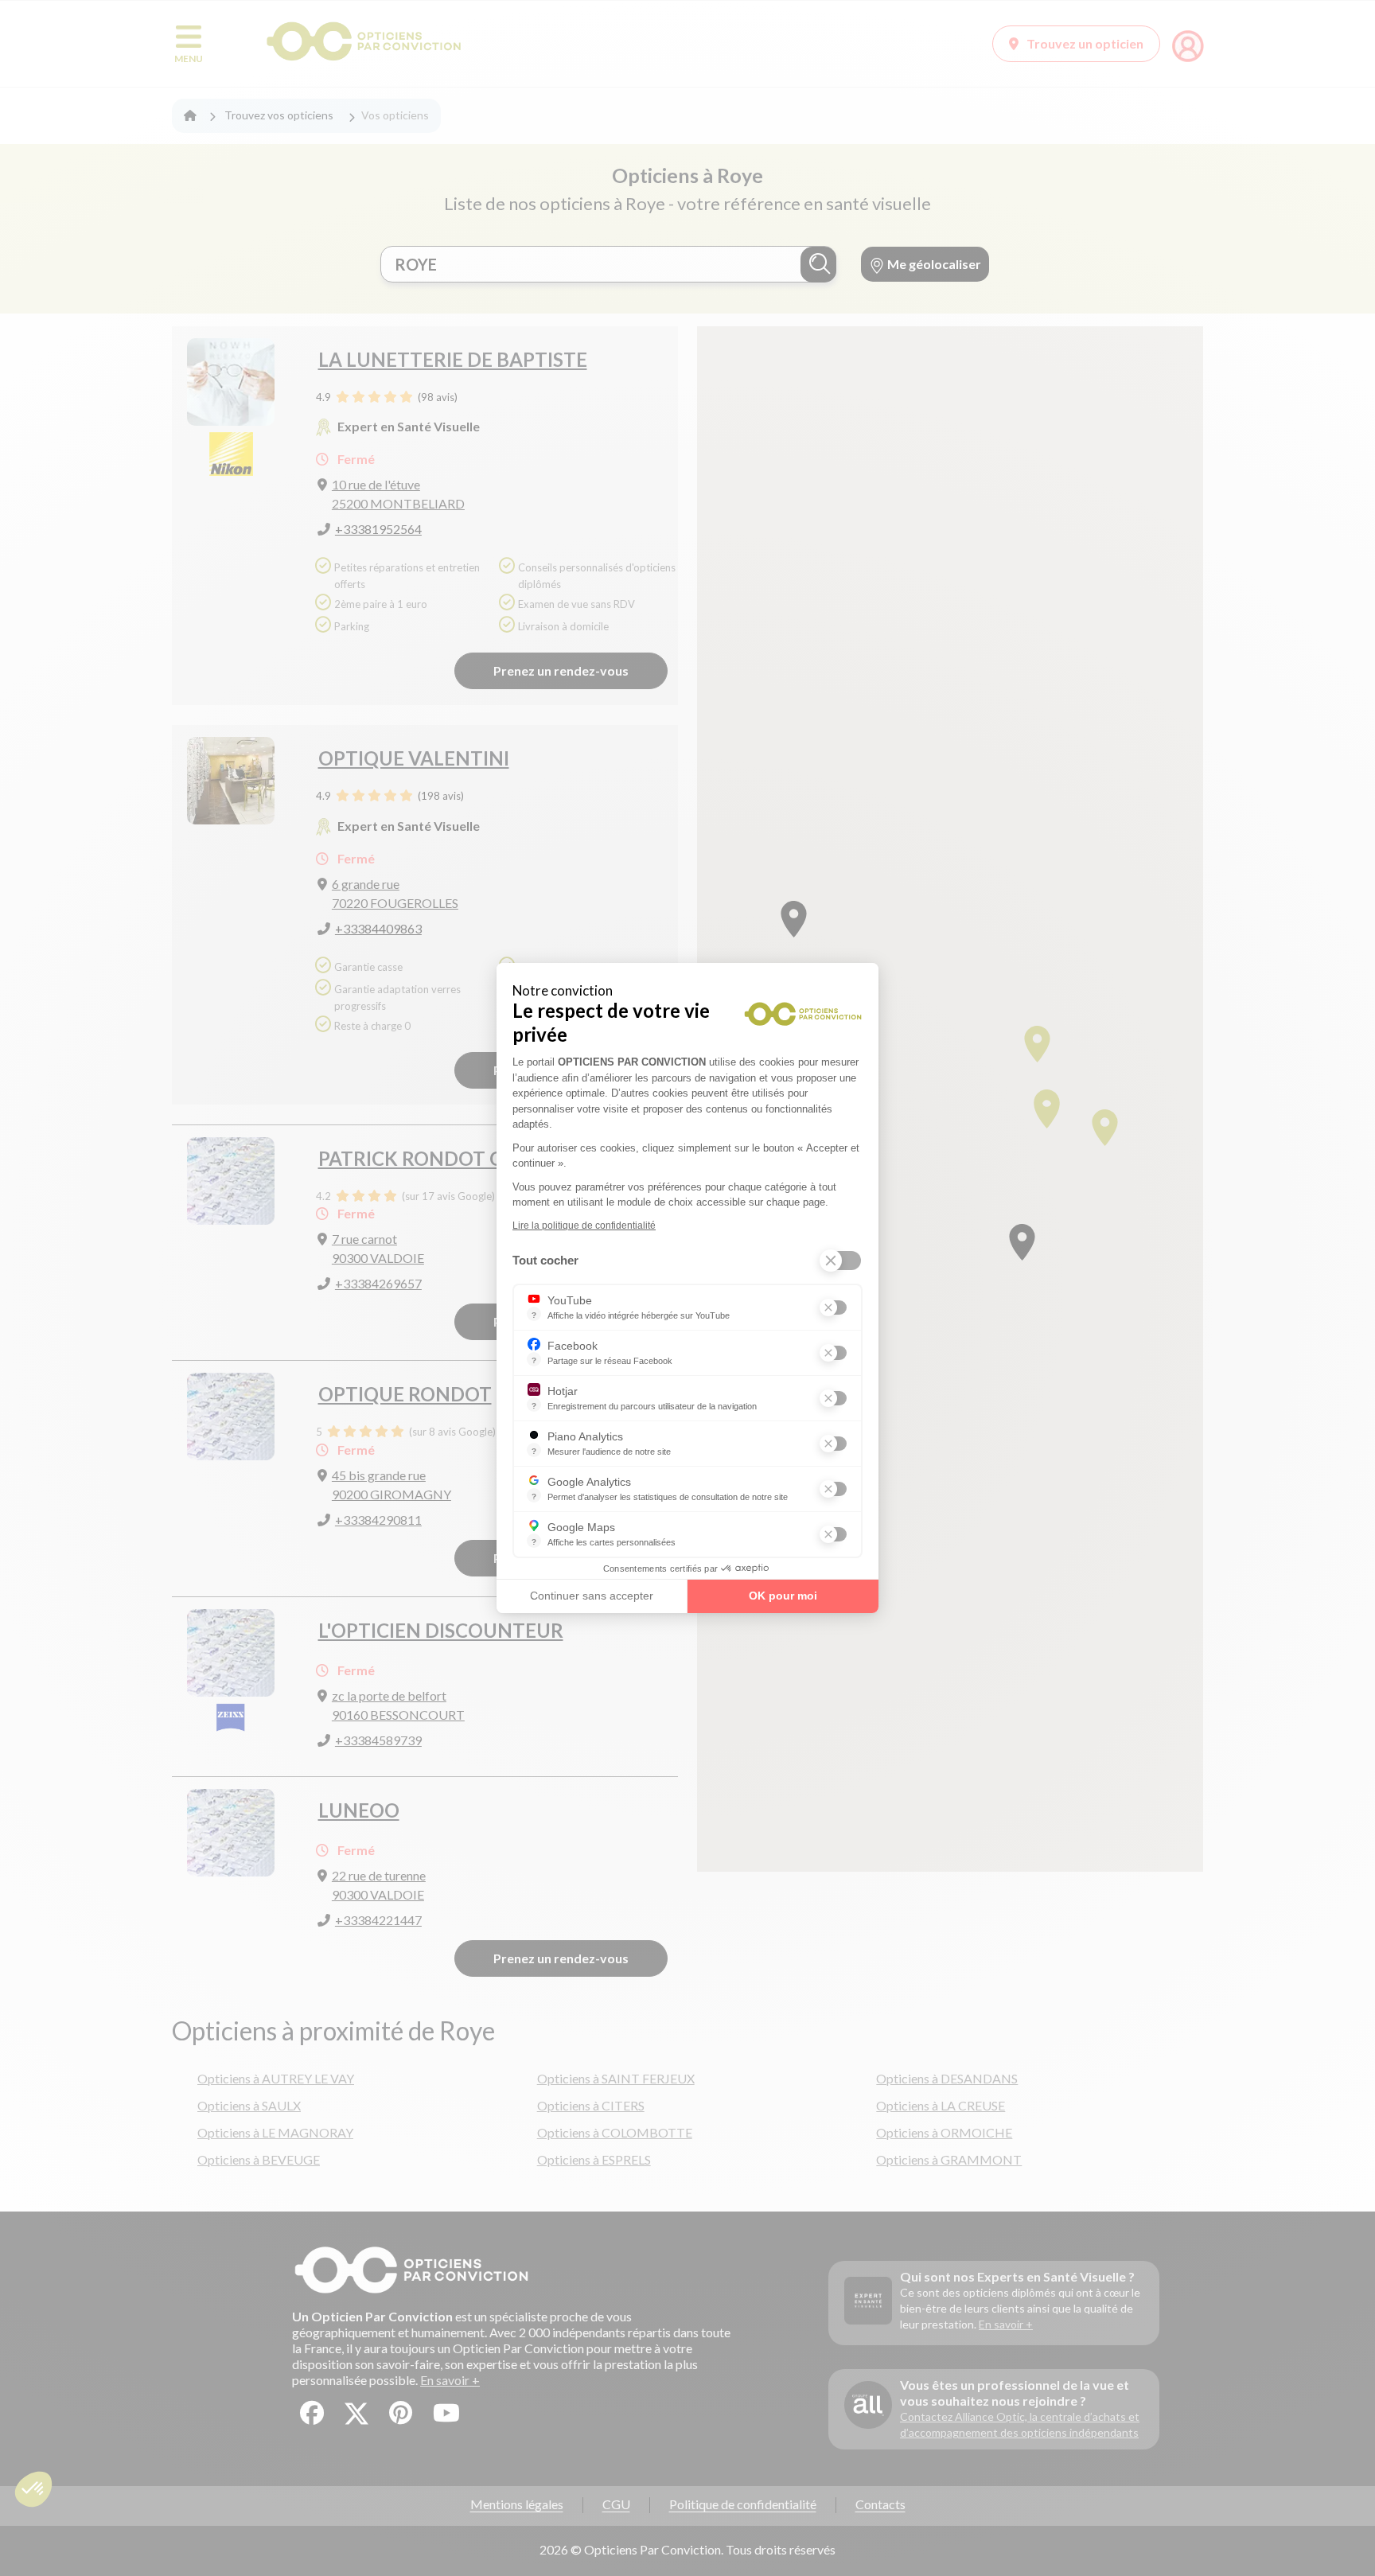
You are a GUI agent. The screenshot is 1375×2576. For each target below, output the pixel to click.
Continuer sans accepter (592, 1596)
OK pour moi (783, 1596)
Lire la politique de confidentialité (584, 1226)
